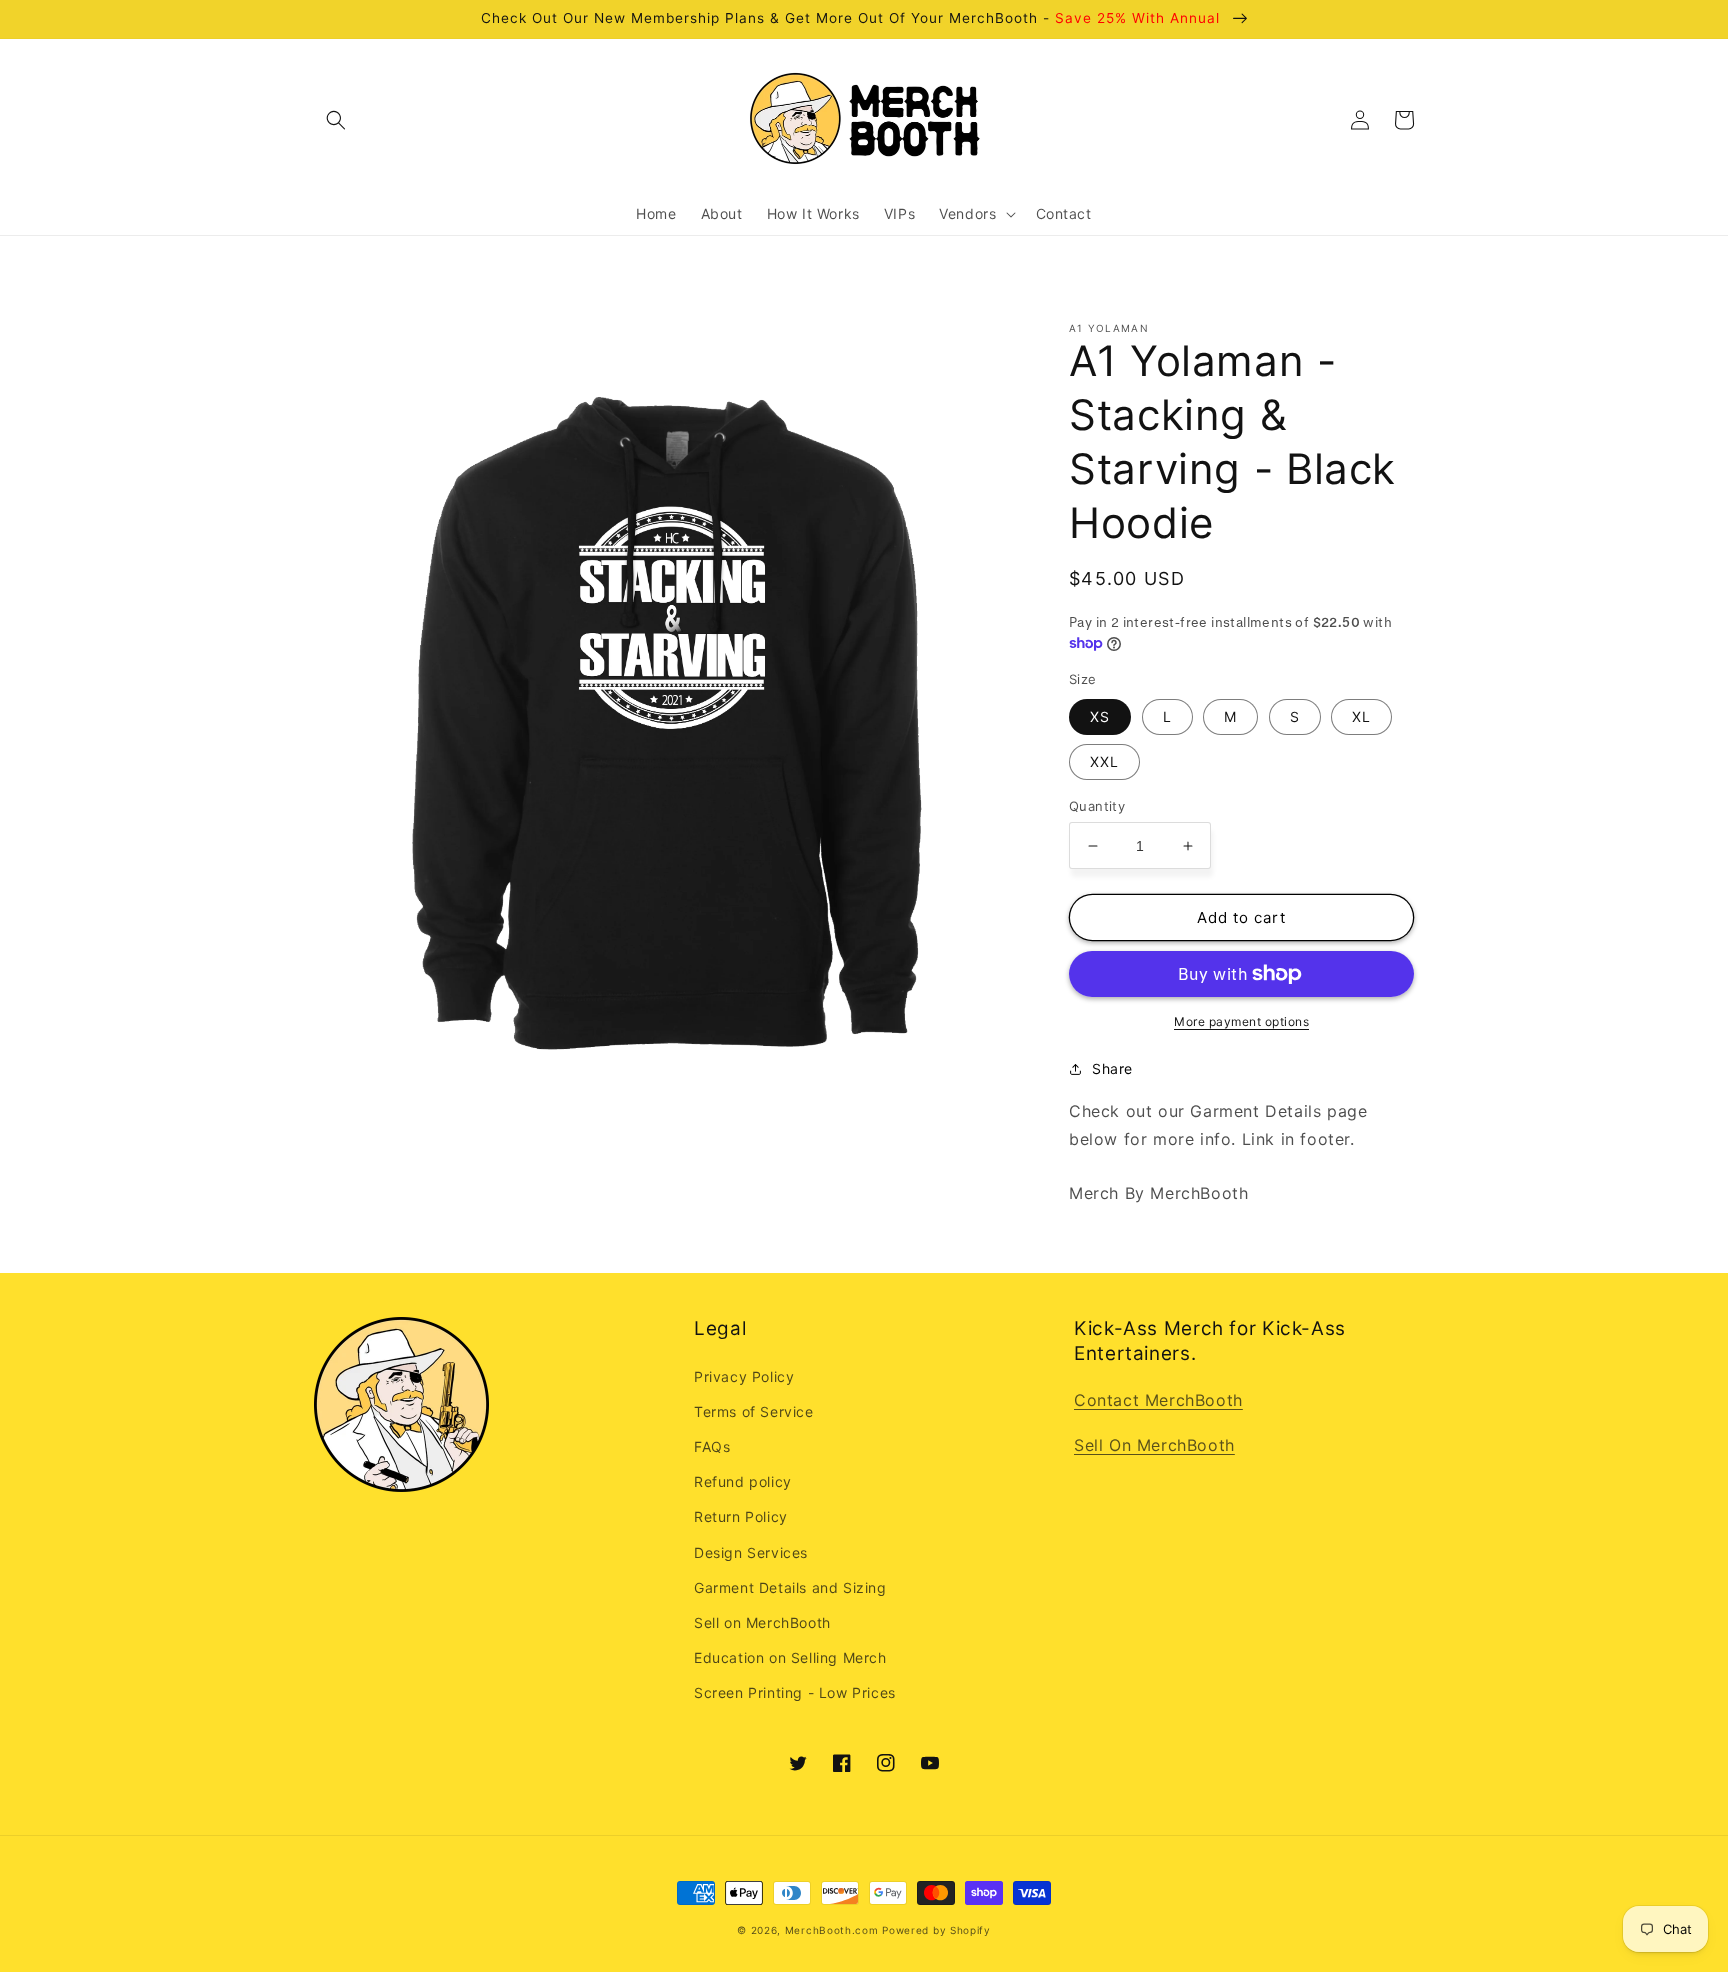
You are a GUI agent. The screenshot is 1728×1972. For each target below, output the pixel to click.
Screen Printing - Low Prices (795, 1692)
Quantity (1097, 806)
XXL (1104, 761)
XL (1361, 716)
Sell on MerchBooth (762, 1622)
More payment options (1241, 1021)
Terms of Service (754, 1411)
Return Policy (741, 1516)
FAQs (712, 1446)
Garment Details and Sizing (790, 1587)
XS (1100, 716)
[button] (336, 120)
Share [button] (1112, 1068)
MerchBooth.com (832, 1930)
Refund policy (743, 1481)
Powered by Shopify (936, 1930)
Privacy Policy (744, 1376)
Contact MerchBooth (1158, 1400)
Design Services (751, 1552)
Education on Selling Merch (790, 1657)
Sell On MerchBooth (1154, 1445)
